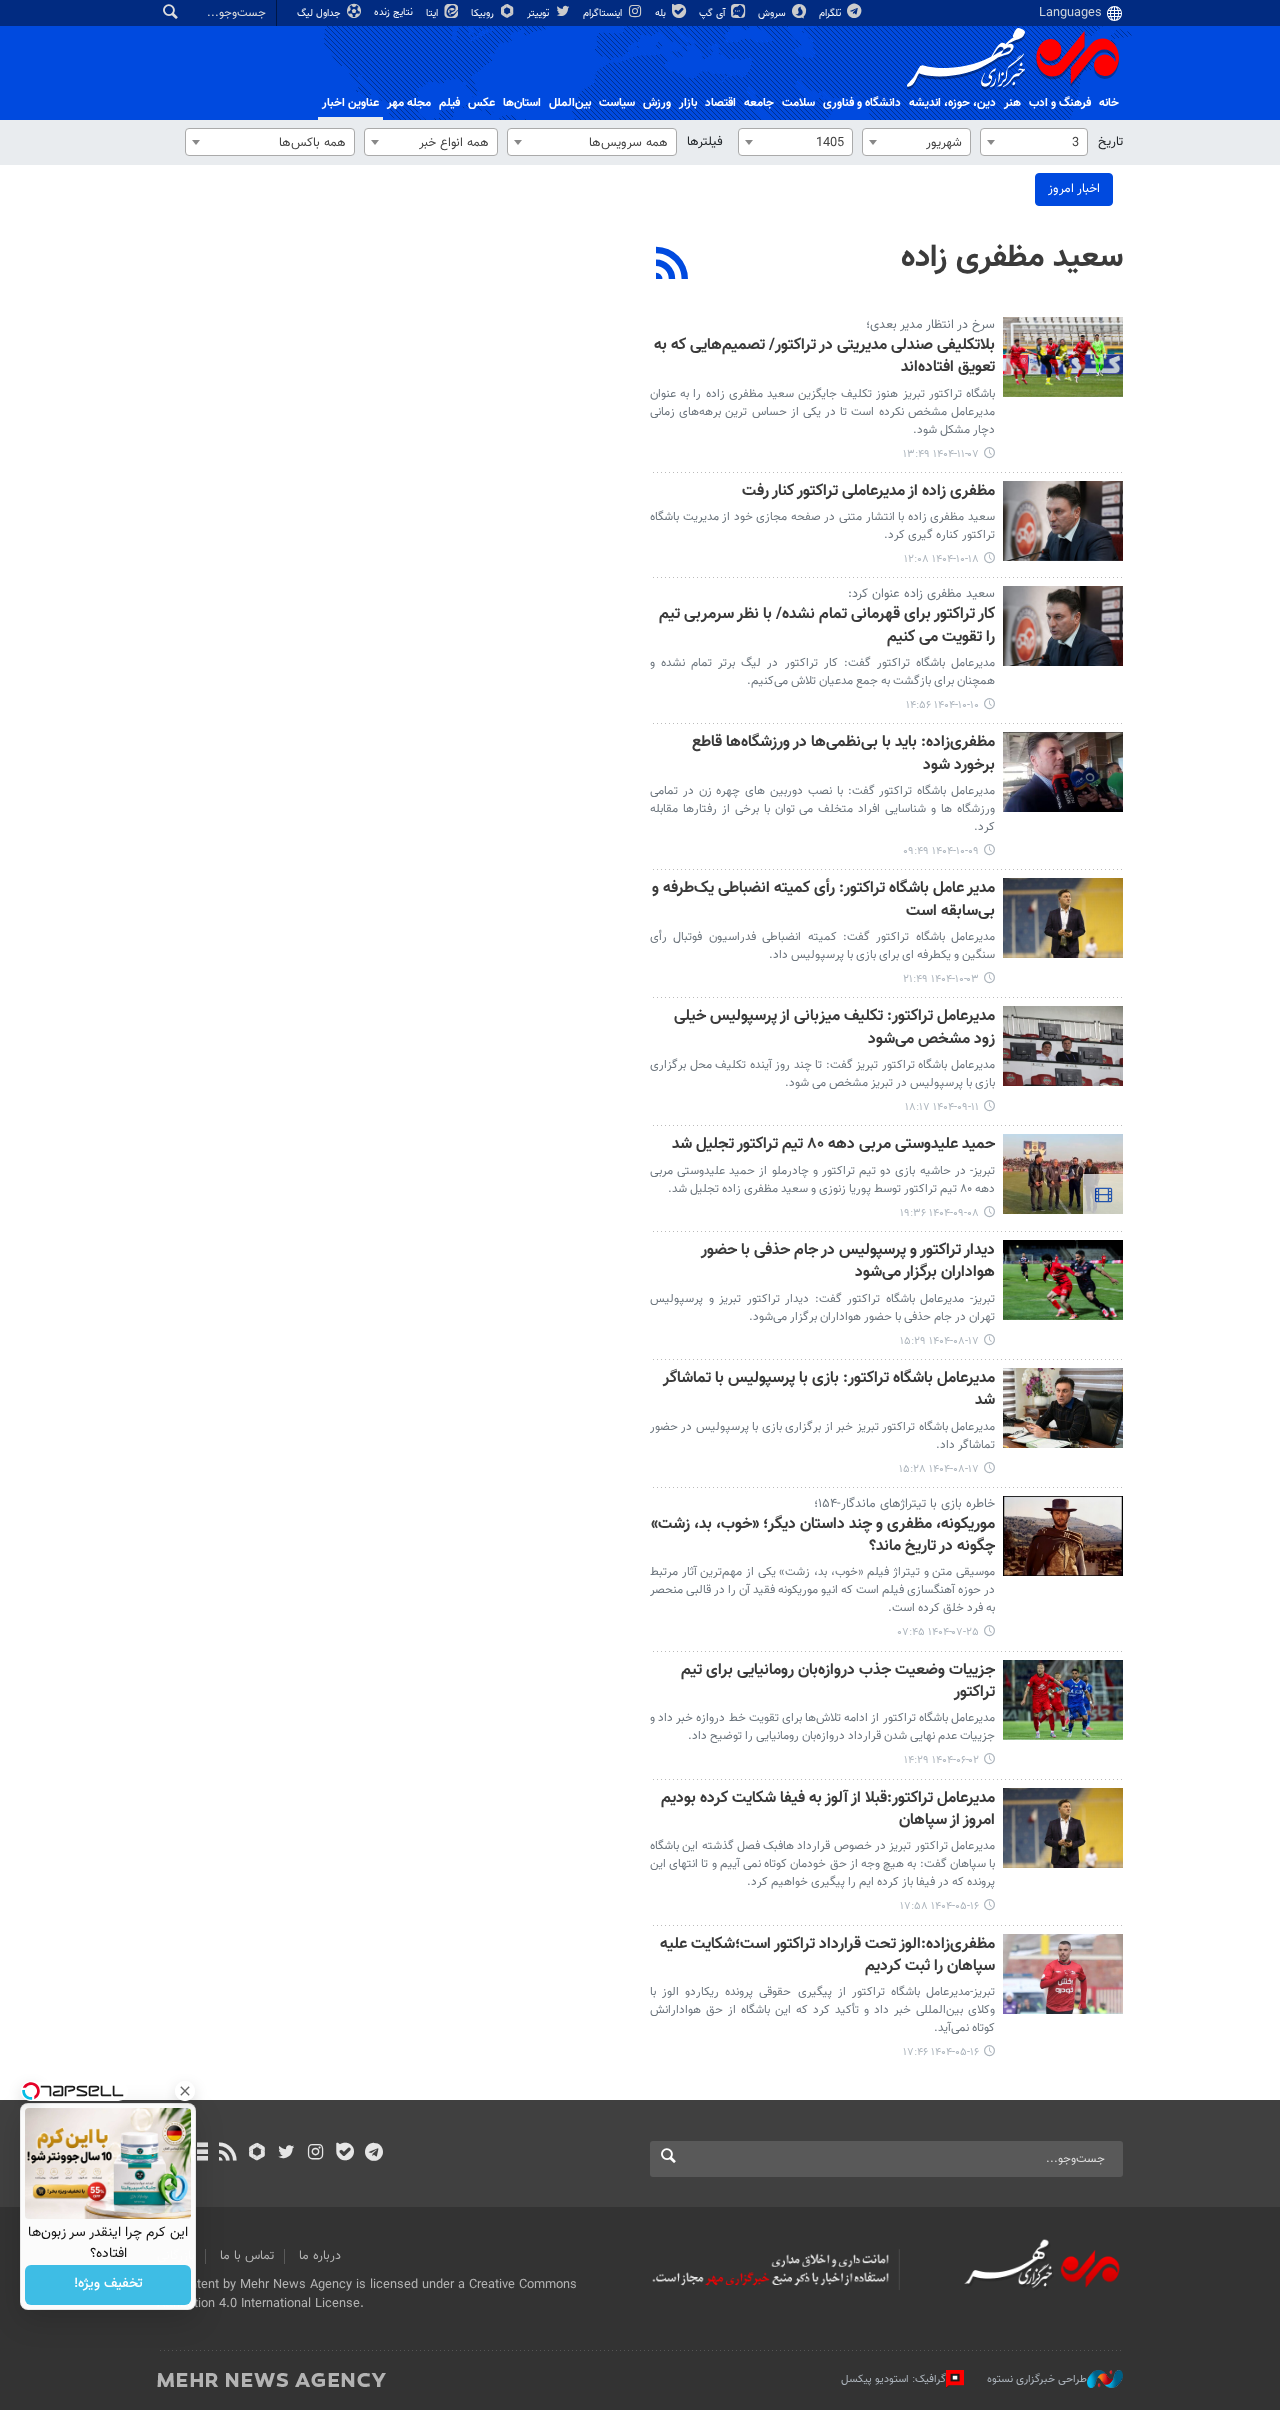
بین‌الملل (570, 103)
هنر (1012, 103)
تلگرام (831, 13)
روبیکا (484, 13)
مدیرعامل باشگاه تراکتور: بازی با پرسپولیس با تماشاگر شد (829, 1390)
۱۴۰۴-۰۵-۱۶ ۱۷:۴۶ (941, 2052)
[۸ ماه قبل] (1063, 918)
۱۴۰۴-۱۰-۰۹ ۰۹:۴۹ (941, 851)
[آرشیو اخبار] (198, 2154)
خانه (1109, 103)
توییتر (539, 13)
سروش (773, 13)
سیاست (617, 103)
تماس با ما (247, 2256)
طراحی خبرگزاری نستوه (1037, 2379)
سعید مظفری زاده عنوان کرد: (921, 594)
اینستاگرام (604, 13)
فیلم (449, 103)
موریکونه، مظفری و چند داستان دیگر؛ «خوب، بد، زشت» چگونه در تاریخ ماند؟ (823, 1536)
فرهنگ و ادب (1060, 103)
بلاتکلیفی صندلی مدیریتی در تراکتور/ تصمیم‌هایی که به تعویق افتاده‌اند (824, 357)
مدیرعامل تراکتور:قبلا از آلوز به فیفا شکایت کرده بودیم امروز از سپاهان (828, 1810)
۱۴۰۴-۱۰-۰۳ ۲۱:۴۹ (941, 979)
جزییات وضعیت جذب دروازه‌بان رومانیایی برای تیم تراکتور (838, 1682)
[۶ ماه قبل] (1063, 357)
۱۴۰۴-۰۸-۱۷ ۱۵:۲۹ (939, 1341)
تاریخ (1110, 142)
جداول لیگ (320, 13)
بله (662, 13)
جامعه (759, 103)
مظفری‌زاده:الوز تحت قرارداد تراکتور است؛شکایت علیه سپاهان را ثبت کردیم (827, 1956)
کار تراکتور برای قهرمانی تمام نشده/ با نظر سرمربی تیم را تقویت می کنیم (827, 626)
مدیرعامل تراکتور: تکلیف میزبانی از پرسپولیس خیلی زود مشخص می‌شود (834, 1028)
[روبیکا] (257, 2154)
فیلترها (705, 142)
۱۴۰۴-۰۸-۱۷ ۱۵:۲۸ (939, 1469)
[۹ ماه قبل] (1063, 1280)
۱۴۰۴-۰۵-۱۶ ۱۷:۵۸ (939, 1906)
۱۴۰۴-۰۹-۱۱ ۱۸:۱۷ (942, 1107)
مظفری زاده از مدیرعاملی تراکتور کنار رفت (868, 492)
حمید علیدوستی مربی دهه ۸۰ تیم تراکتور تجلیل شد (833, 1145)
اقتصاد (720, 103)
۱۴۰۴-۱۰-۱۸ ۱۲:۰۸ (941, 559)
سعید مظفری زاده (1012, 258)
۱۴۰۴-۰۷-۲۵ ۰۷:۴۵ (938, 1632)
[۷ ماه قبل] (1063, 521)
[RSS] (672, 266)
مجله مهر (409, 103)
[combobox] (1034, 142)
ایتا (433, 13)
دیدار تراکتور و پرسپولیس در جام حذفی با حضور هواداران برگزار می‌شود (848, 1262)
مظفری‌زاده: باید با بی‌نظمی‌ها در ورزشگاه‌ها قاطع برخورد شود (843, 754)
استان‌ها (522, 103)
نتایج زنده (395, 12)
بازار (688, 103)
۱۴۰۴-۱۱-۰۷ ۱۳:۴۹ (941, 454)
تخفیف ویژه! (108, 2285)
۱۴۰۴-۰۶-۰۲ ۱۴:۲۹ (941, 1760)
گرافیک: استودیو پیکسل (893, 2379)
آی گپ (713, 13)
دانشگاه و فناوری (862, 103)
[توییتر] (286, 2154)
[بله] (344, 2154)
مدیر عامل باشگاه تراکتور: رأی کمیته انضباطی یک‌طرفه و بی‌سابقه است (823, 900)
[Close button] (185, 2091)
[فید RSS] (227, 2154)
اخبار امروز (1074, 189)
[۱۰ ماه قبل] (1063, 1536)
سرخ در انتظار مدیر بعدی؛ (930, 325)
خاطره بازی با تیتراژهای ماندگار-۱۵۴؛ (904, 1504)
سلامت (798, 103)
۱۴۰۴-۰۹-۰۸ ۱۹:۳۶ (939, 1213)
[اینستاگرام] (315, 2154)
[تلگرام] (373, 2154)
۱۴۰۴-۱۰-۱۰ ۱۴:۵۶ (942, 705)
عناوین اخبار (350, 103)
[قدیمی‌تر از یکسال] (1063, 1700)
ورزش (657, 103)
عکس (481, 103)
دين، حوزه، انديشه (952, 103)
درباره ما (320, 2256)
